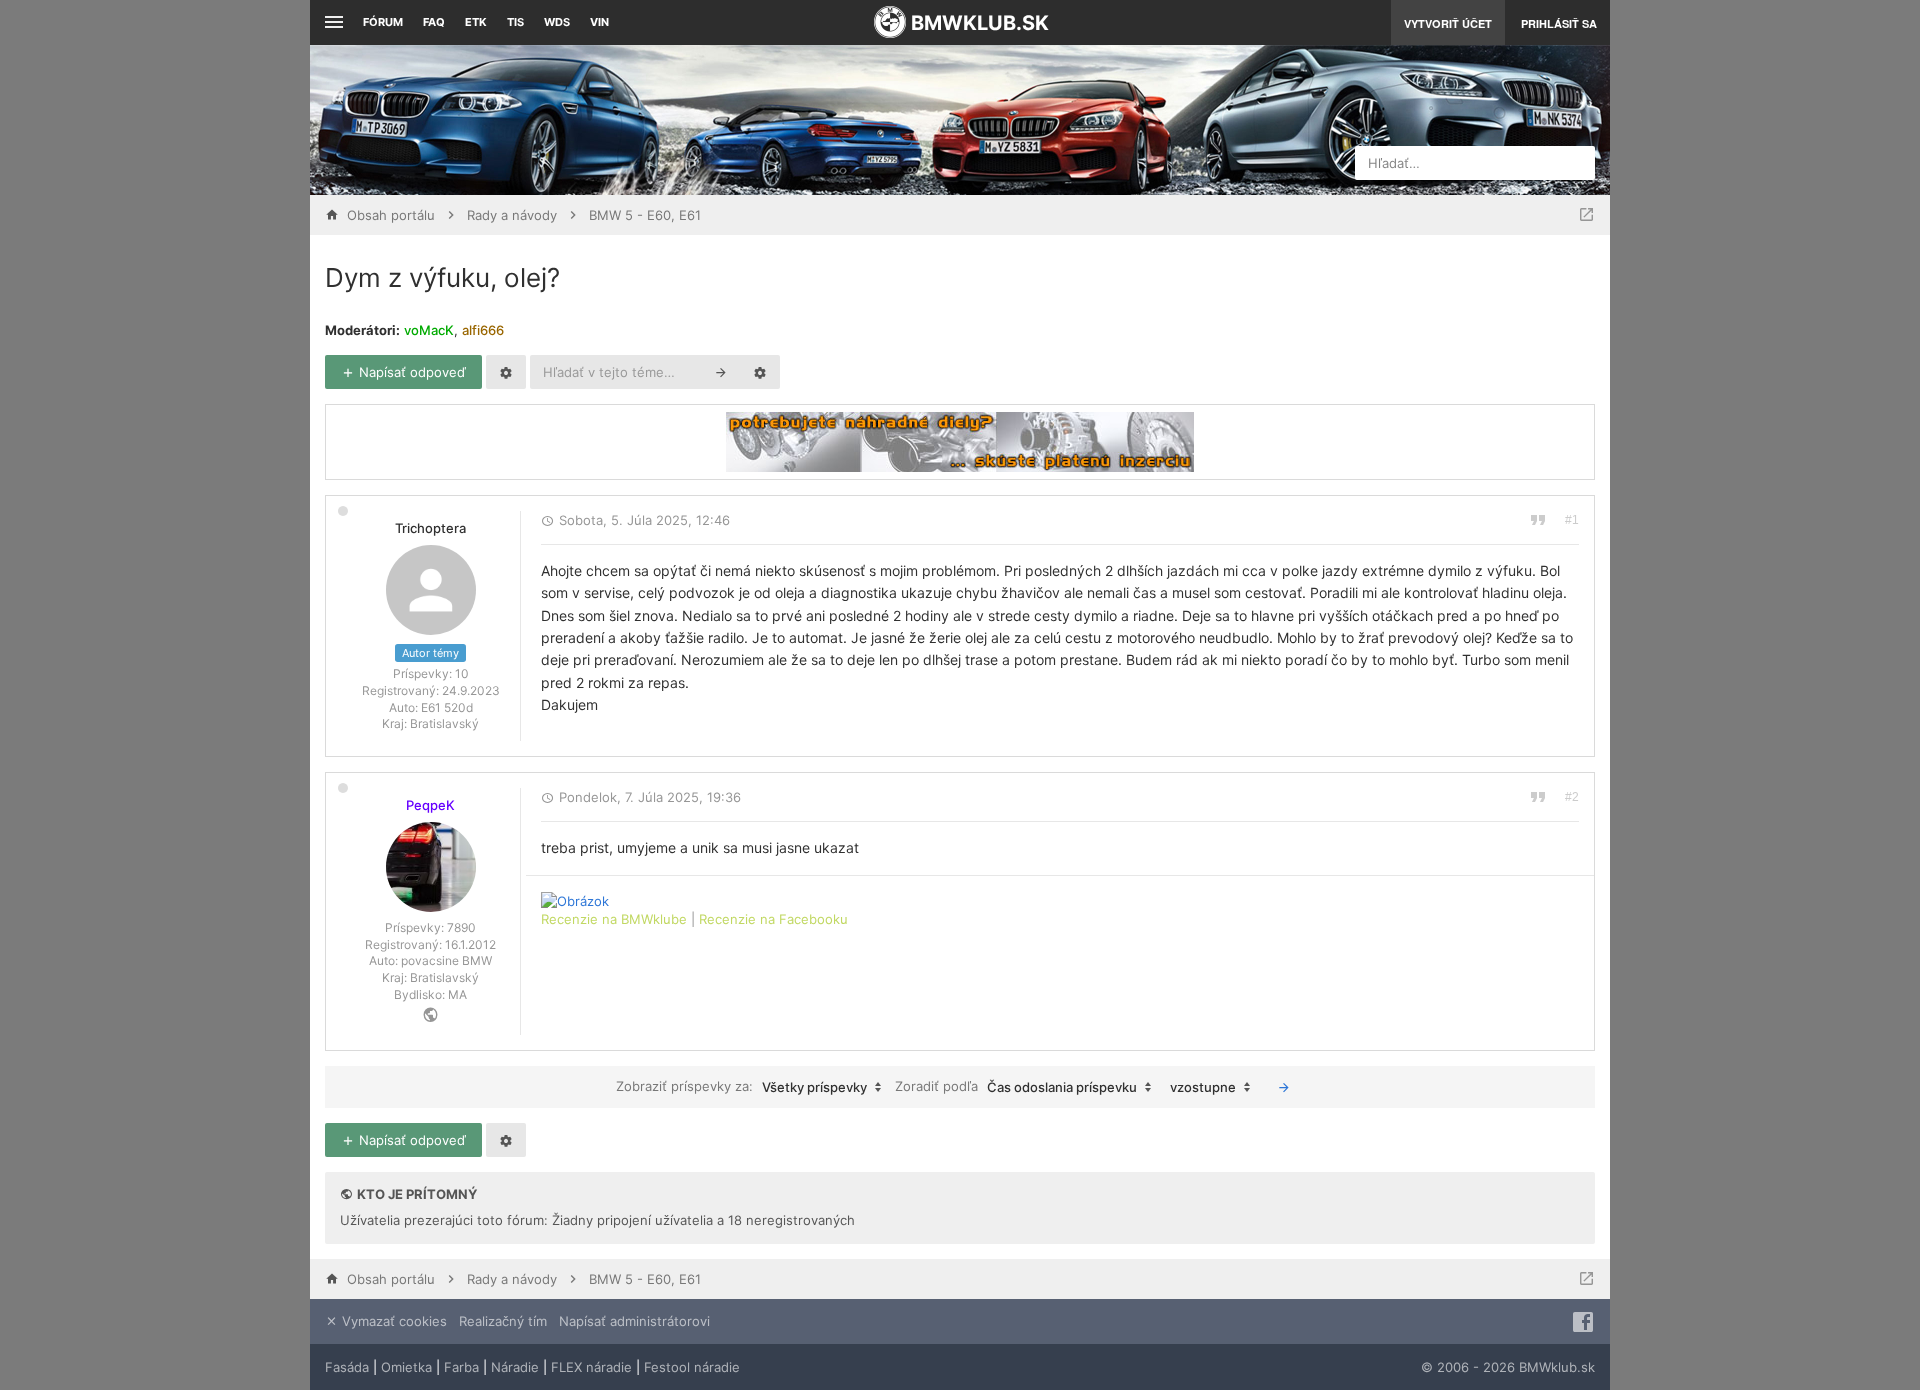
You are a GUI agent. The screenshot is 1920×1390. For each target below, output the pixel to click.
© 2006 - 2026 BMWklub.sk (1508, 1367)
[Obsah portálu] (760, 120)
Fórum (383, 22)
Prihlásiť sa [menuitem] (1559, 23)
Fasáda (347, 1367)
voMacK (429, 330)
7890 (461, 927)
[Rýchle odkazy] (331, 22)
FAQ (434, 22)
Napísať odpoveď (410, 372)
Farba (461, 1367)
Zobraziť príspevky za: (741, 1086)
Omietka (406, 1367)
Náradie (515, 1367)
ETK (476, 22)
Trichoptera (430, 528)
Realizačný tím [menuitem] (503, 1321)
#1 (1572, 520)
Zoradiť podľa (1016, 1086)
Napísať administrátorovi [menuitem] (634, 1321)
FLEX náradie (591, 1367)
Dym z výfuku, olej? (442, 277)
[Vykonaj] (1284, 1087)
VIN (599, 22)
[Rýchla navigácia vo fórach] (1586, 215)
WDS (557, 22)
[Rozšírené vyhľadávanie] (760, 372)
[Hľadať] (721, 372)
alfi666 (483, 330)
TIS (515, 22)
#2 (1572, 797)
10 (462, 673)
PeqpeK (430, 805)
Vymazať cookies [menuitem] (392, 1321)
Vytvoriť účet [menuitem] (1448, 23)
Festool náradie (692, 1367)
